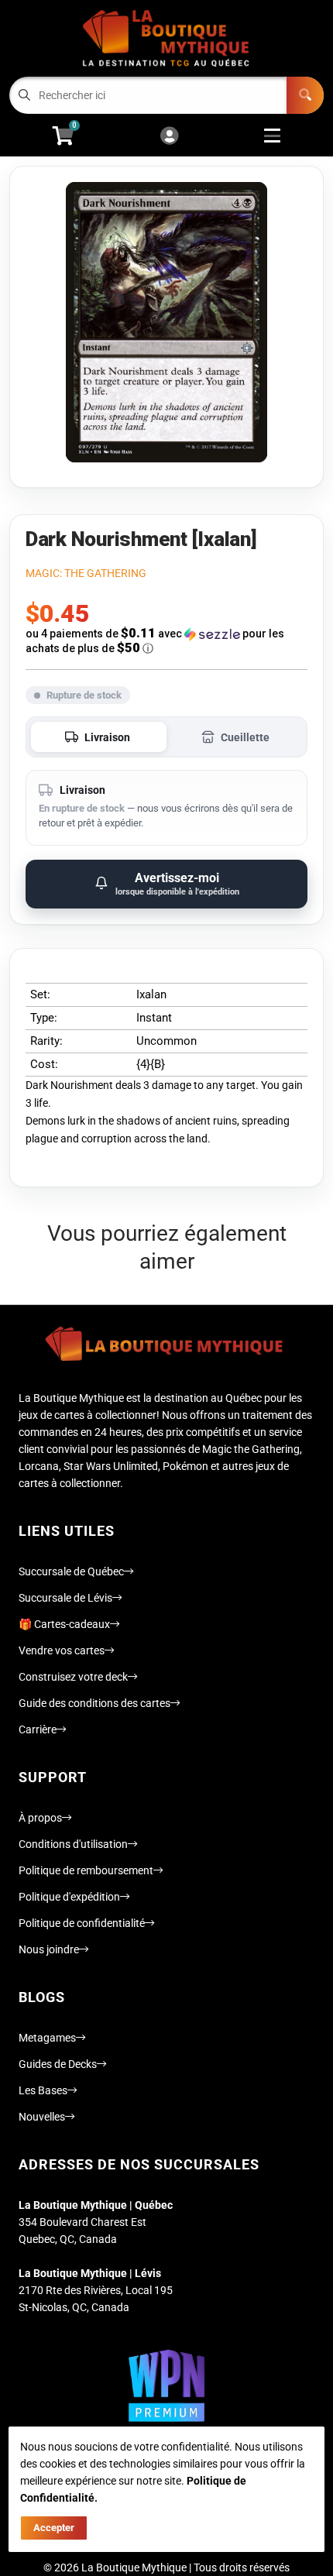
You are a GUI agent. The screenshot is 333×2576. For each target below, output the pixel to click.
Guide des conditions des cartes (94, 1703)
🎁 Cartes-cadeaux (64, 1624)
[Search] (305, 95)
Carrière (38, 1729)
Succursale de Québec (71, 1571)
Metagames (47, 2038)
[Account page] (169, 137)
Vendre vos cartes (62, 1650)
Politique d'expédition (69, 1897)
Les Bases (43, 2090)
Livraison (107, 737)
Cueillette (245, 737)
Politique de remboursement (86, 1870)
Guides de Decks (58, 2064)
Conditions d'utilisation (73, 1844)
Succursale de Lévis (65, 1598)
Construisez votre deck (73, 1677)
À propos (40, 1818)
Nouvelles (42, 2117)
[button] (166, 641)
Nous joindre (49, 1949)
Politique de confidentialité (82, 1923)
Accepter (54, 2528)
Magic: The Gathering (86, 573)
